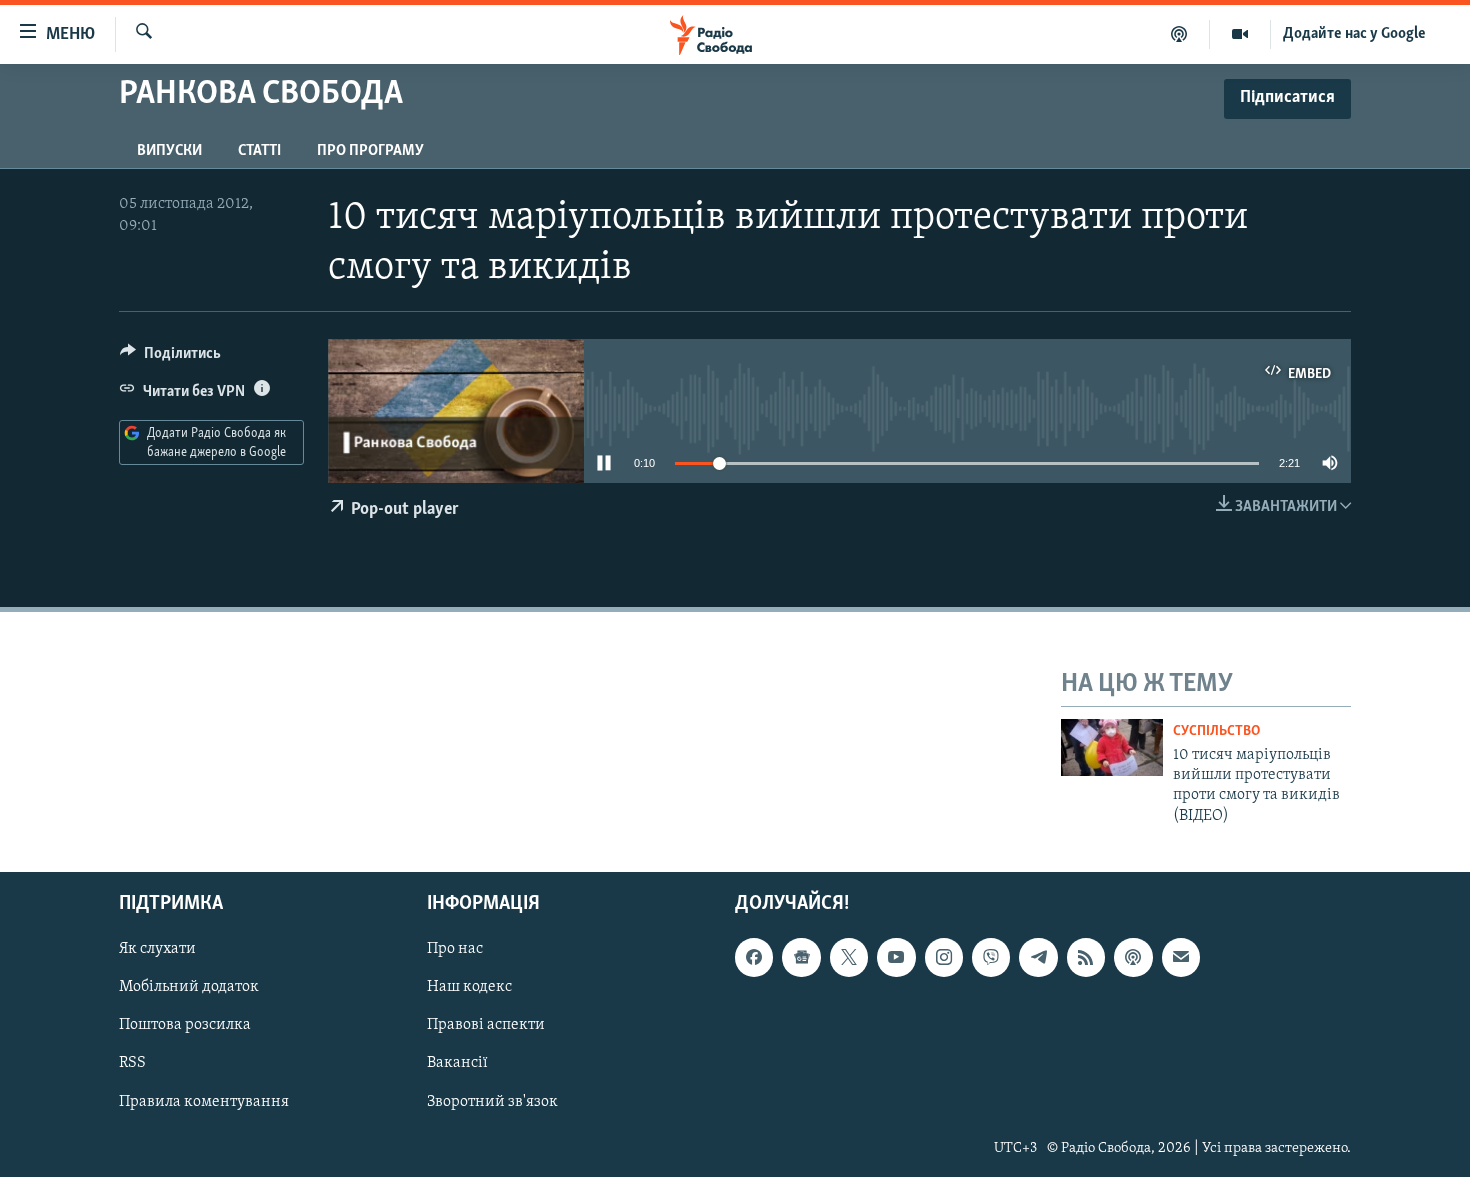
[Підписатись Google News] (801, 957)
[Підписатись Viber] (991, 957)
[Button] (170, 358)
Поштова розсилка (185, 1026)
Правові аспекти (486, 1026)
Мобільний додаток (189, 987)
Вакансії (457, 1064)
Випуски (169, 151)
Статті (259, 151)
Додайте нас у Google (1354, 34)
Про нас (455, 949)
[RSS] (1086, 957)
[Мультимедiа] (1240, 34)
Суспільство (1216, 731)
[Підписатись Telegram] (1038, 957)
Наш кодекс (469, 987)
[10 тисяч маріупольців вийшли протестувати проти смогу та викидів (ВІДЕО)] (1112, 747)
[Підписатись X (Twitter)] (849, 957)
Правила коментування (204, 1102)
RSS (132, 1064)
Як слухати (157, 949)
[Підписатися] (1181, 957)
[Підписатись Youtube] (896, 957)
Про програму (370, 151)
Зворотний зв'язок (492, 1102)
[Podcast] (1133, 957)
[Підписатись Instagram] (944, 957)
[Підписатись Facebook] (754, 957)
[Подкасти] (1179, 34)
